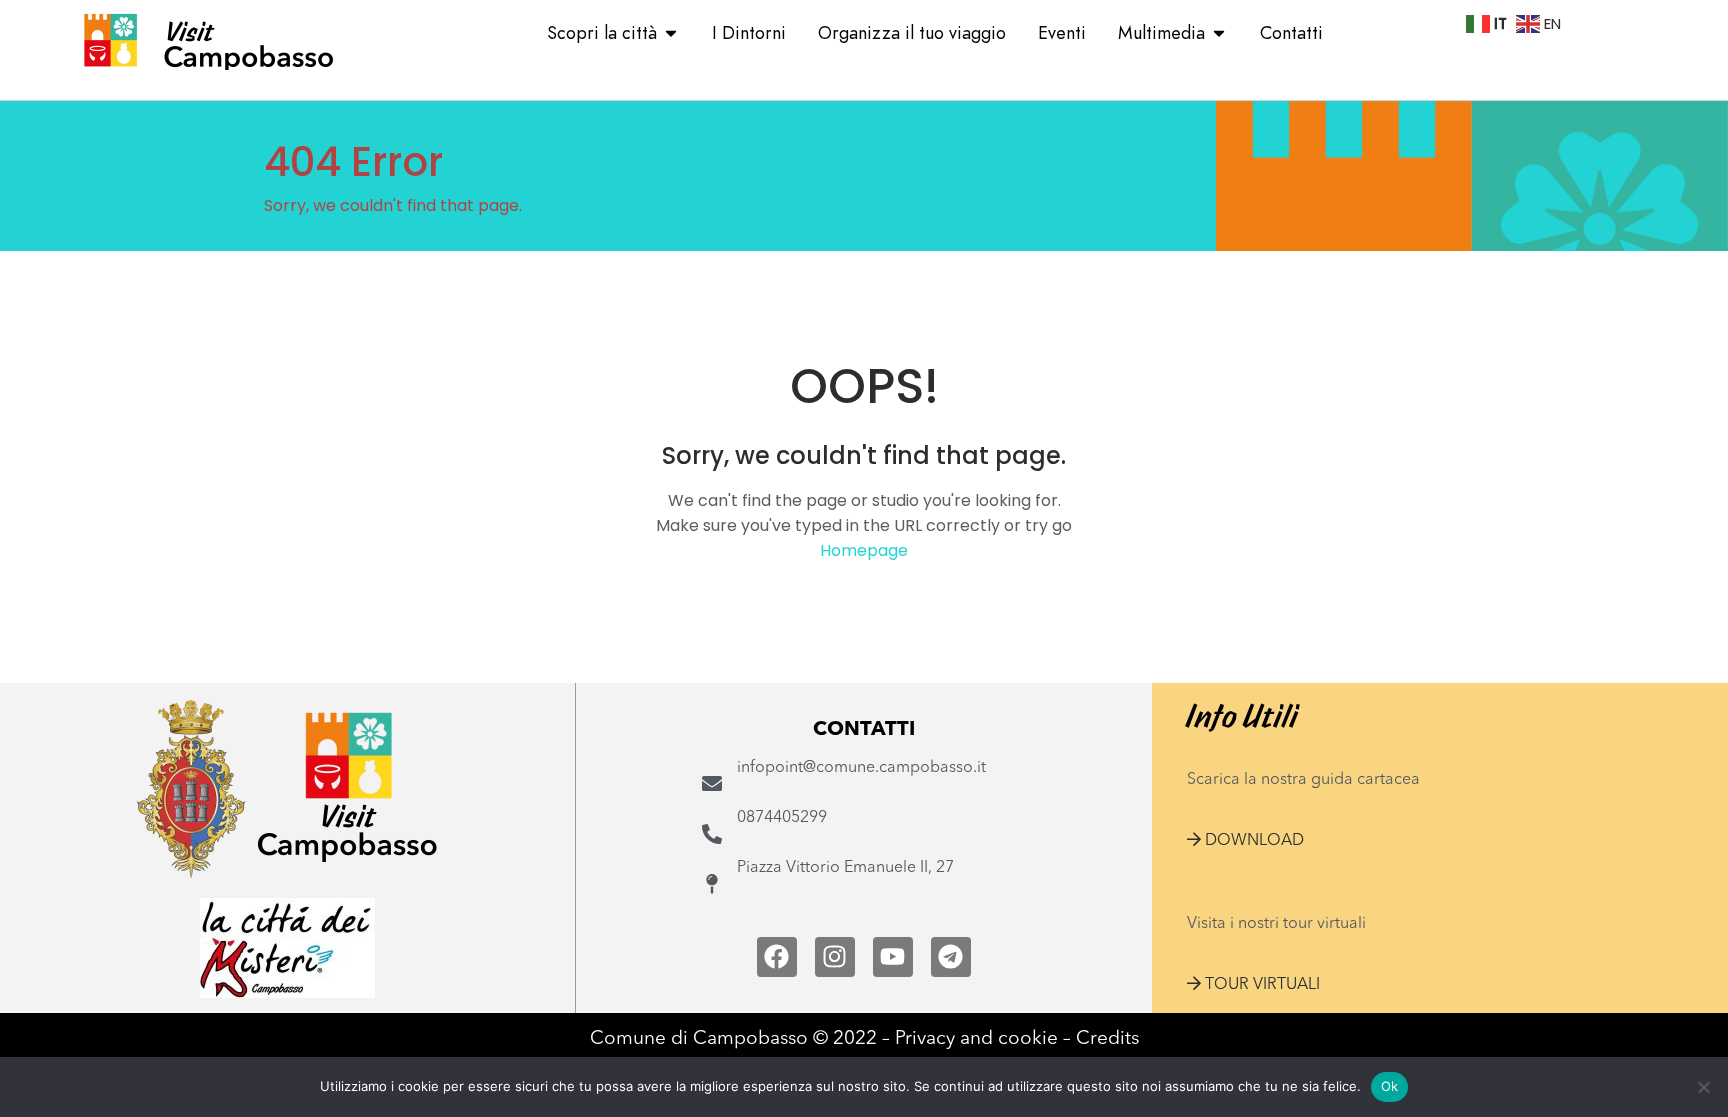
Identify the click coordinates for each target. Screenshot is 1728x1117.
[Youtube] (893, 957)
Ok (1390, 1086)
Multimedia (1161, 32)
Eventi (1062, 32)
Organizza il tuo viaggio (912, 32)
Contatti (1291, 32)
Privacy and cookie (976, 1039)
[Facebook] (777, 957)
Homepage (864, 550)
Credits (1107, 1039)
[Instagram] (835, 957)
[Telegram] (951, 957)
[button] (1245, 841)
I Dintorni (749, 32)
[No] (1703, 1087)
